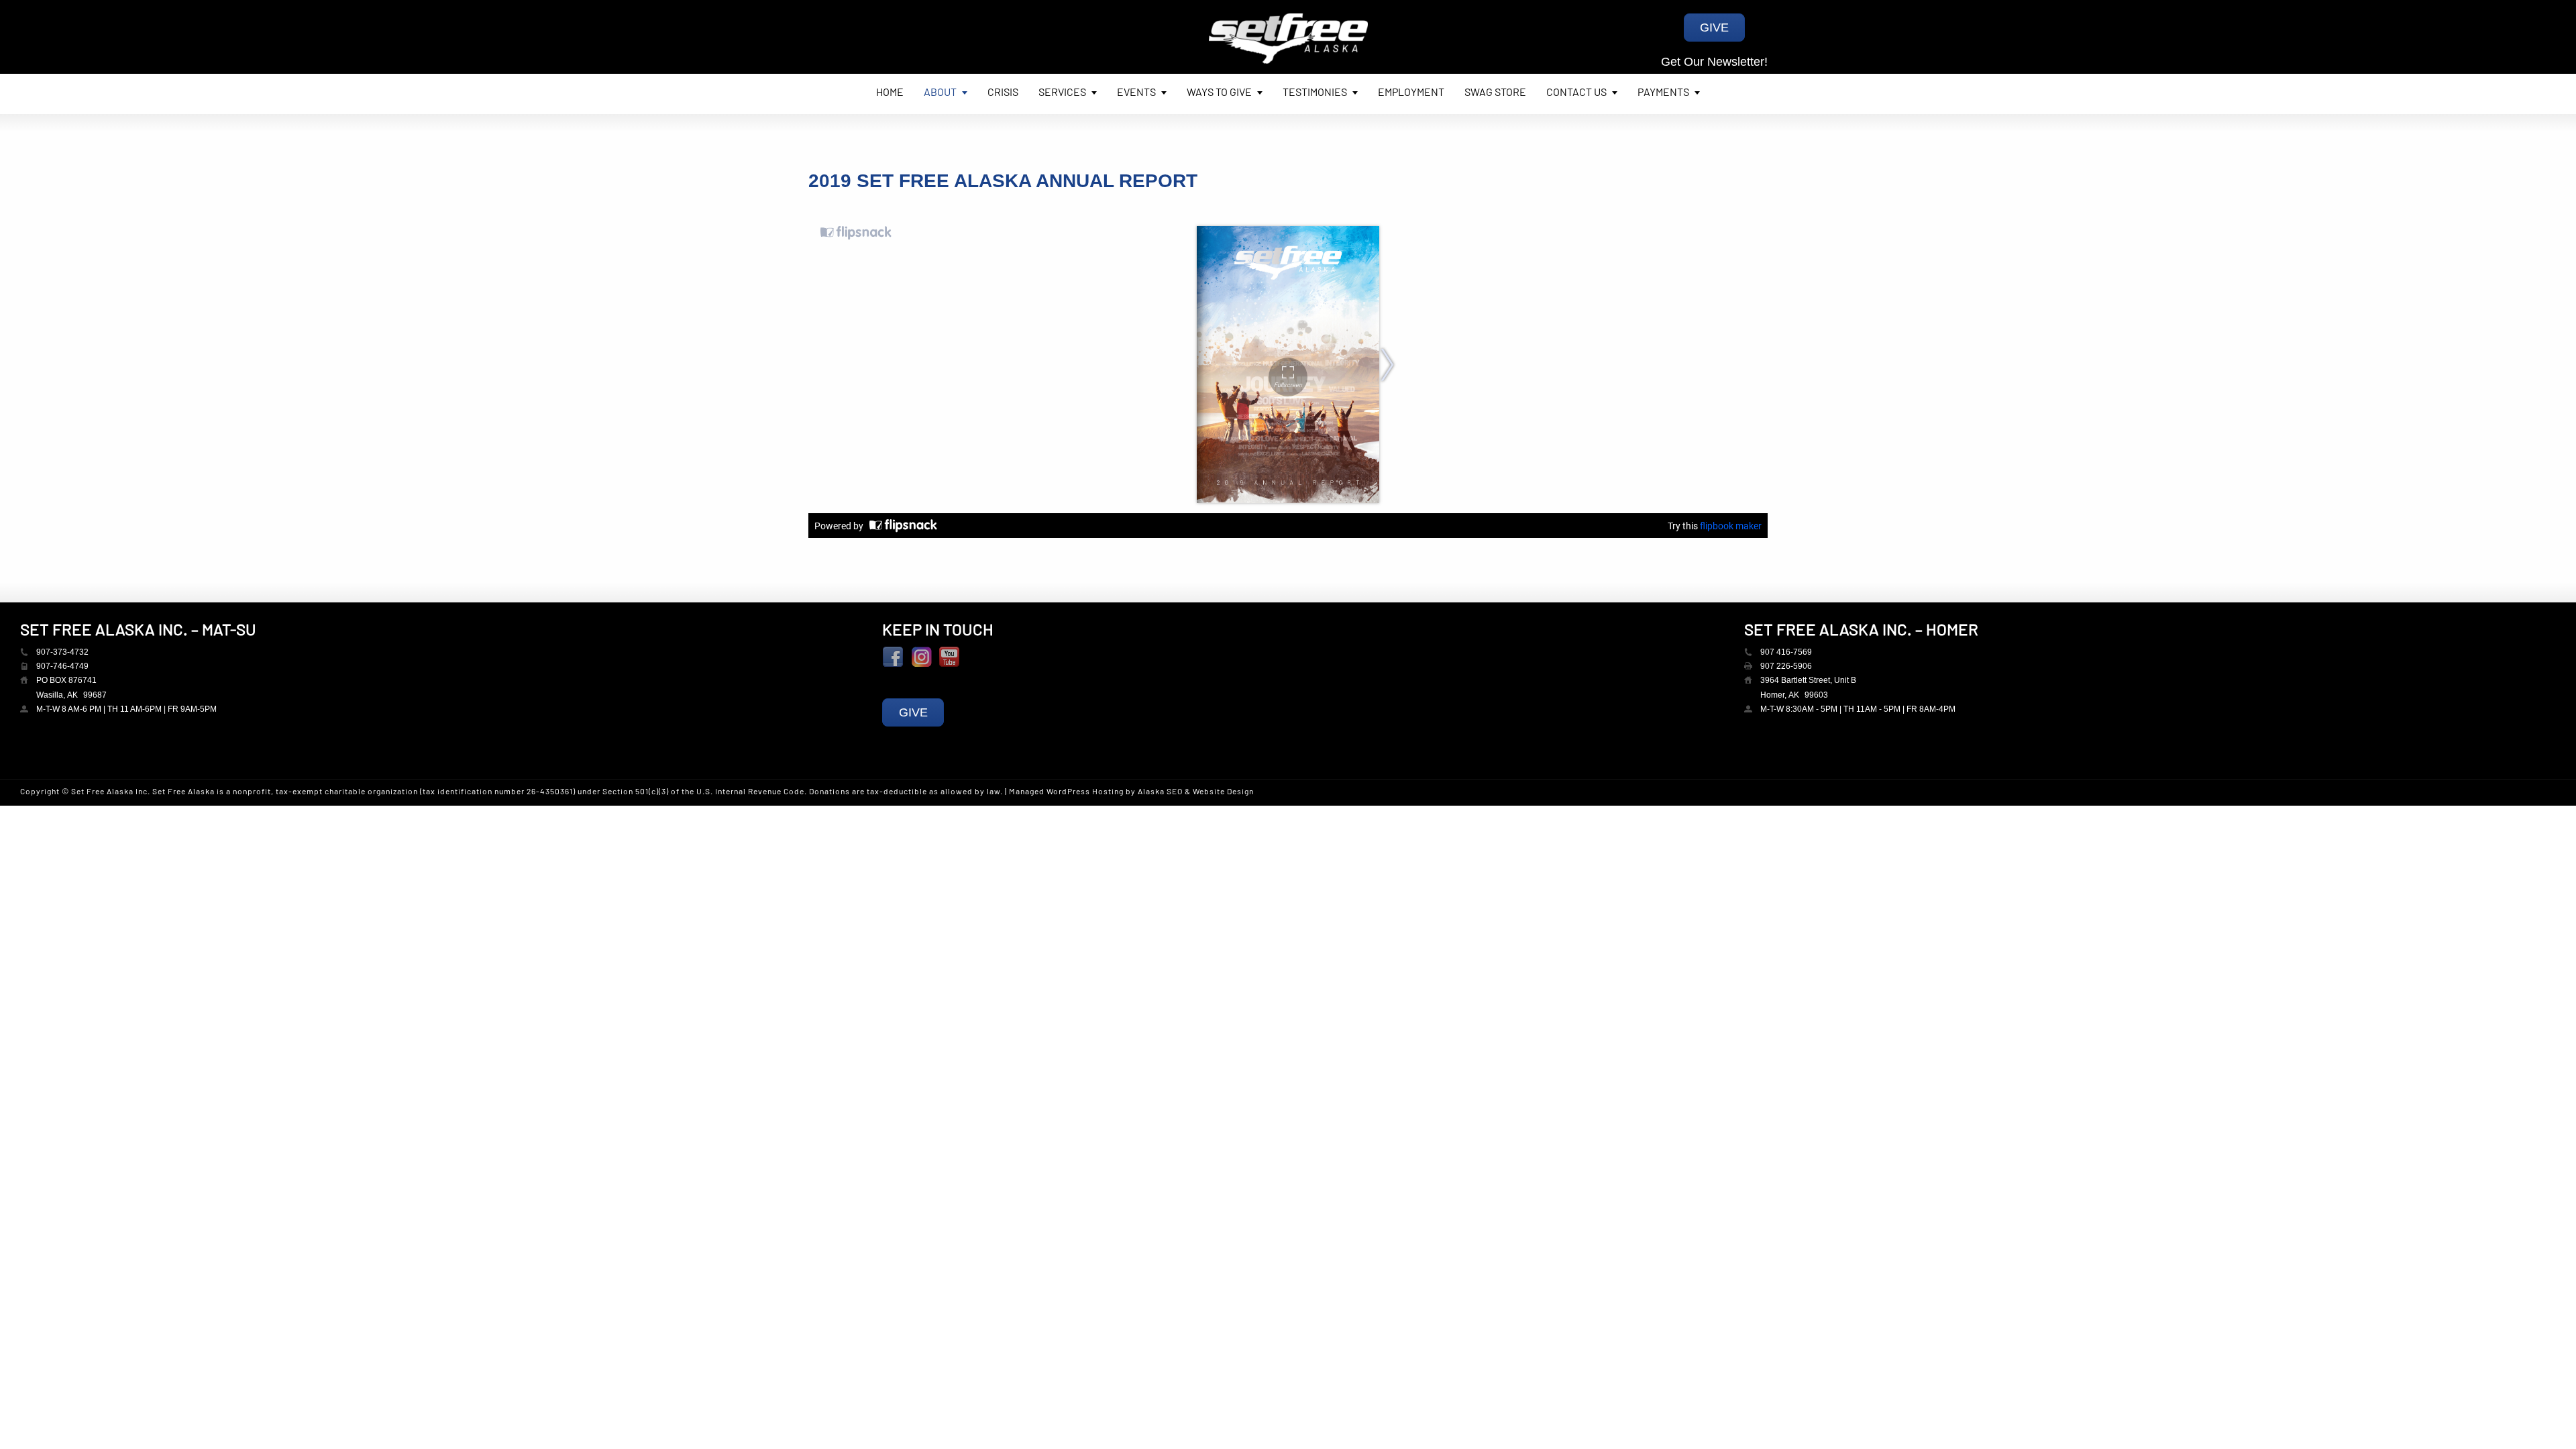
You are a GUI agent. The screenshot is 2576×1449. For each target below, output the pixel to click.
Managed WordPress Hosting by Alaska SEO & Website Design (1131, 792)
